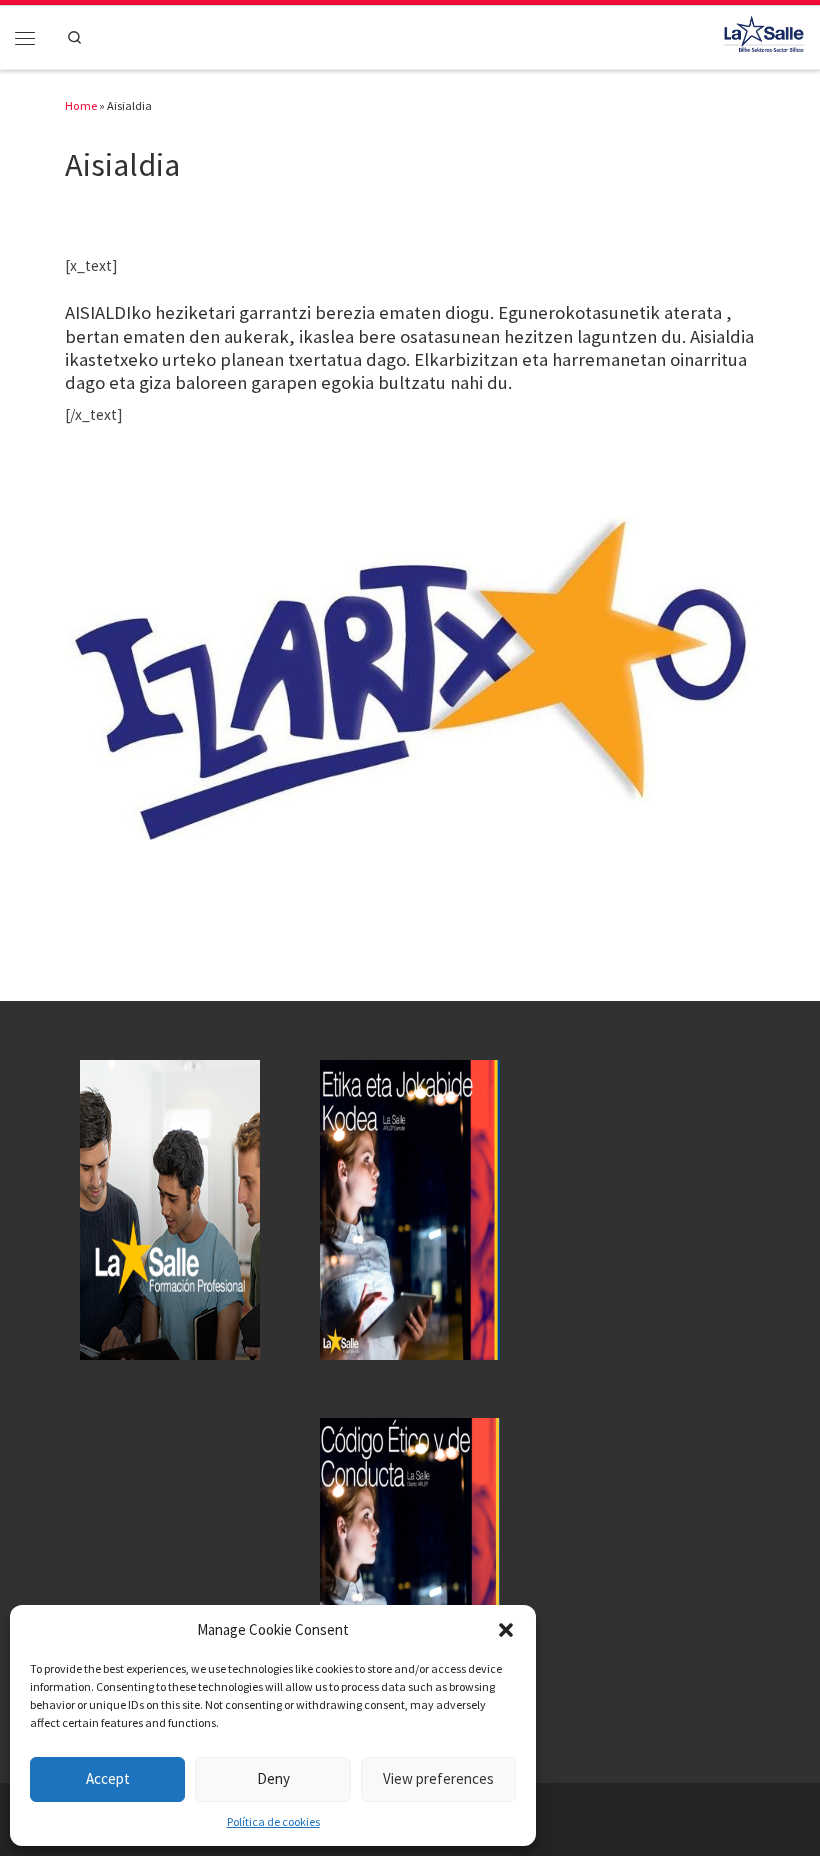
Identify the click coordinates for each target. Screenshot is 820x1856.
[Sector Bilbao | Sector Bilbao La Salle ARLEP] (764, 35)
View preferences (438, 1778)
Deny (273, 1778)
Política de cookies (273, 1821)
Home (81, 105)
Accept (108, 1778)
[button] (506, 1630)
